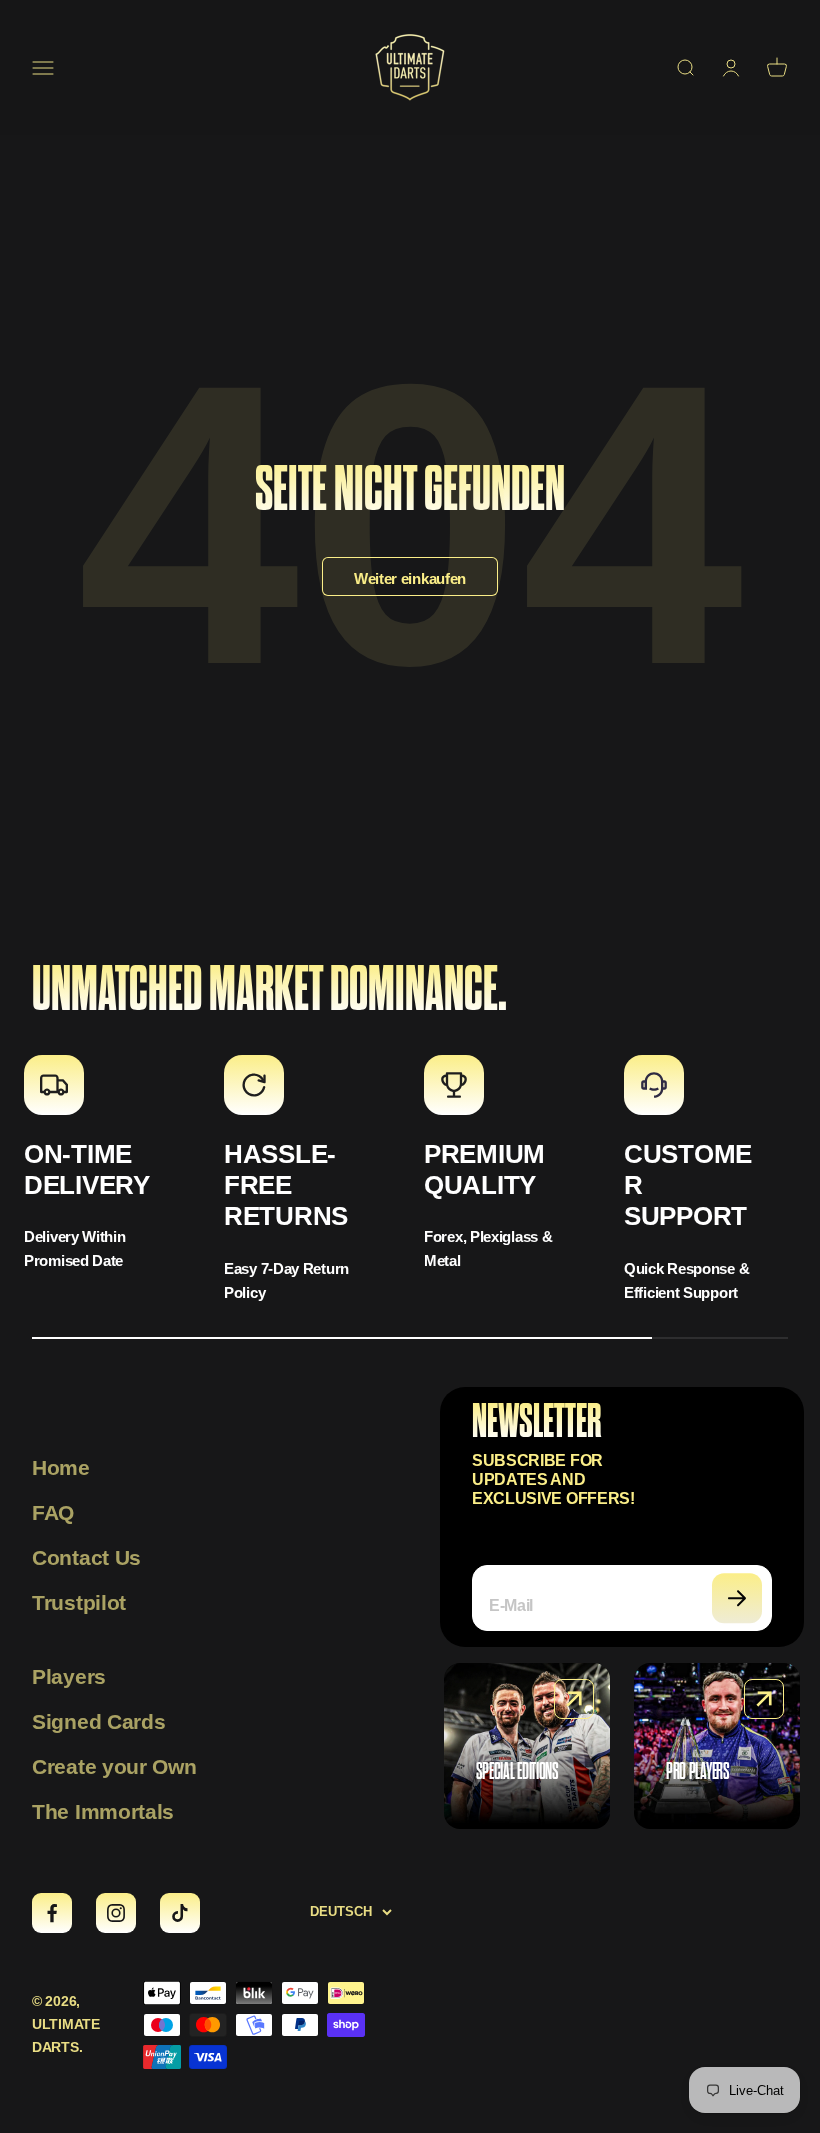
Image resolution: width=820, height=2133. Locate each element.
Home (61, 1467)
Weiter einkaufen (410, 578)
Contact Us (86, 1557)
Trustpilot (79, 1602)
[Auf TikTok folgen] (180, 1913)
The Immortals (103, 1811)
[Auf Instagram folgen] (116, 1913)
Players (69, 1676)
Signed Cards (98, 1721)
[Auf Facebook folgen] (52, 1913)
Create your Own (114, 1766)
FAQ (53, 1512)
